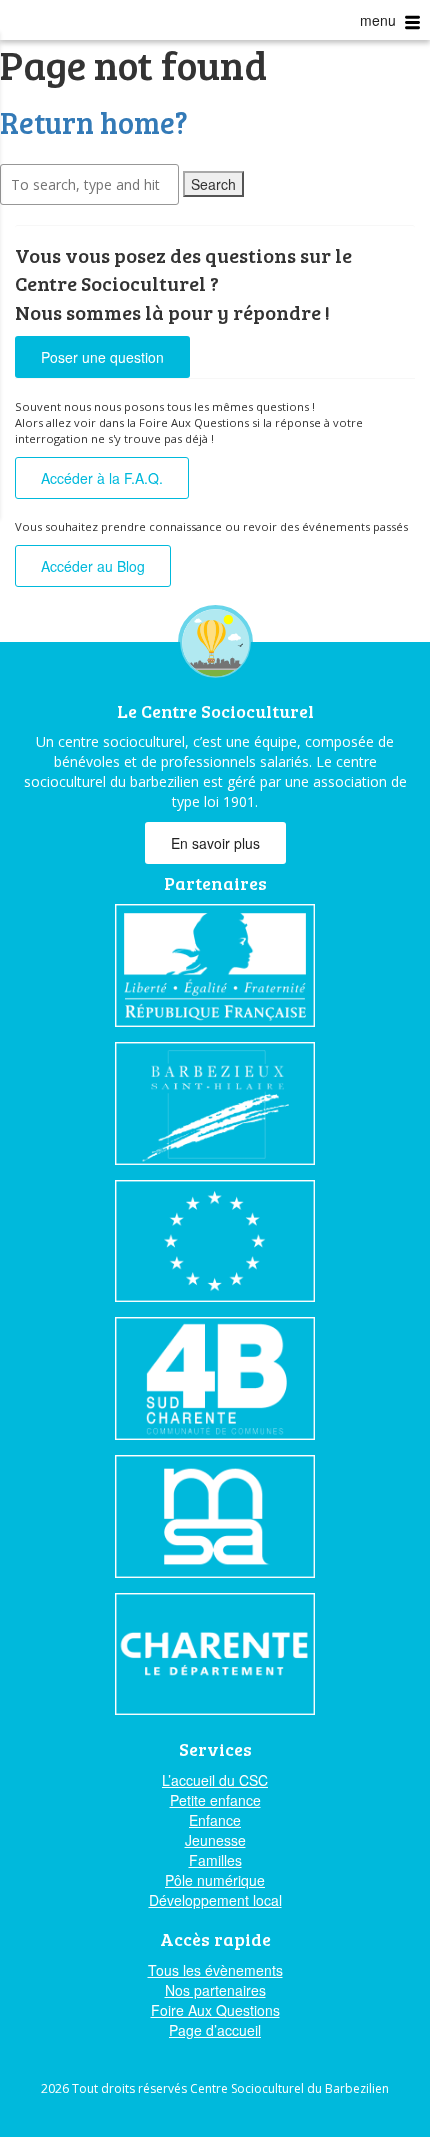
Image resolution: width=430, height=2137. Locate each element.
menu (380, 20)
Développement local (215, 1900)
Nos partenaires (215, 1990)
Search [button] (213, 184)
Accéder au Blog (93, 566)
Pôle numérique (215, 1880)
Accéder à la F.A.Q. (102, 478)
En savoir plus (215, 843)
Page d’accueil (215, 2030)
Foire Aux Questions (215, 2010)
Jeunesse (215, 1840)
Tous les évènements (215, 1970)
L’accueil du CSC (215, 1780)
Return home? (94, 122)
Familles (215, 1860)
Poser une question (102, 357)
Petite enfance (215, 1800)
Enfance (215, 1820)
